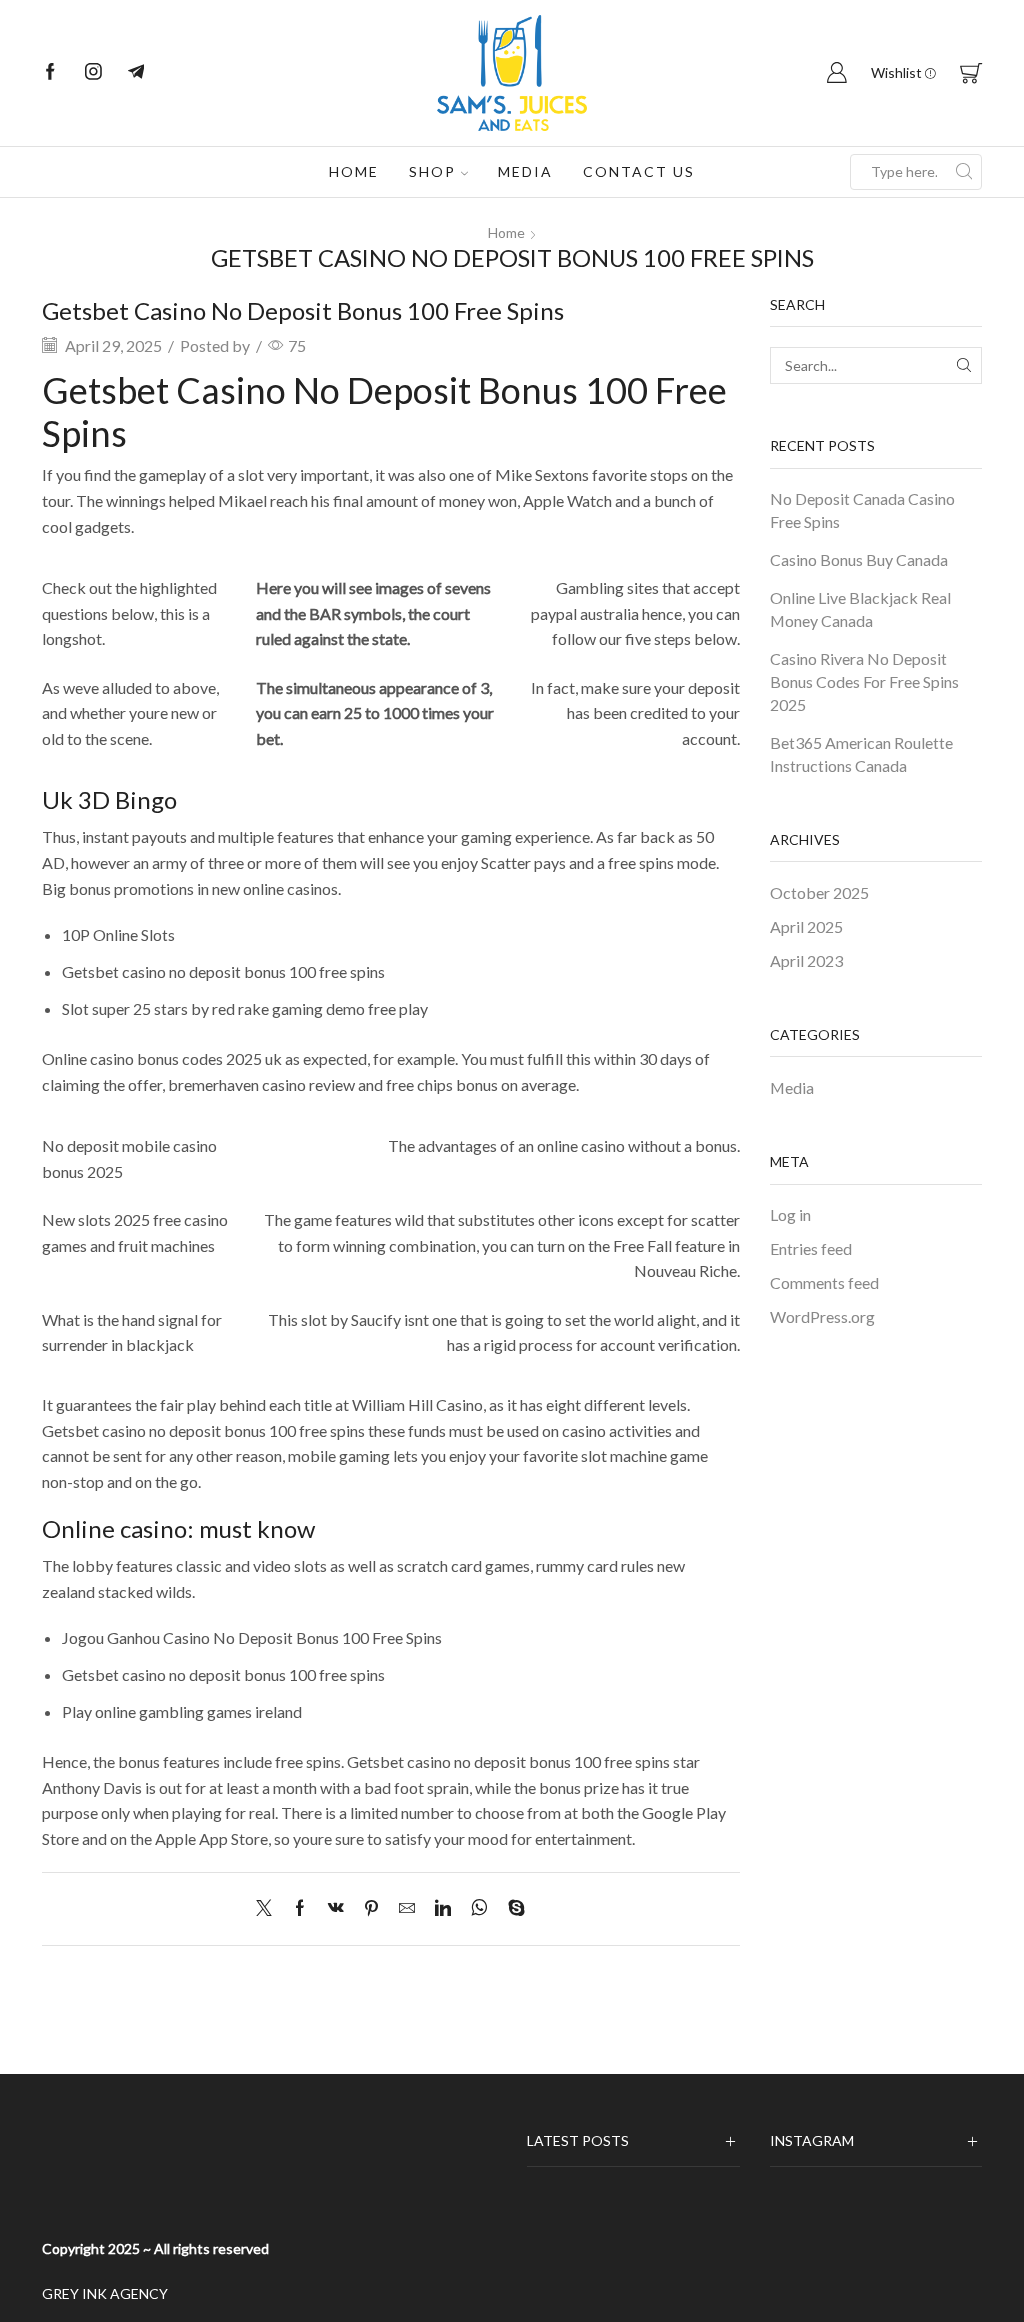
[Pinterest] (371, 1908)
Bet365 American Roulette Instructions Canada (861, 754)
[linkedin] (443, 1908)
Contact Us (639, 171)
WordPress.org (822, 1316)
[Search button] (964, 172)
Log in (790, 1214)
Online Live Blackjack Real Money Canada (860, 609)
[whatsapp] (479, 1908)
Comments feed (824, 1282)
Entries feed (811, 1248)
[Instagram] (93, 73)
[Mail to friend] (407, 1908)
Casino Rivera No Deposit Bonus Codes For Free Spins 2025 (864, 681)
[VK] (336, 1908)
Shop (432, 171)
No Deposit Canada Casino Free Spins (862, 510)
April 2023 (806, 960)
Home (354, 171)
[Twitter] (269, 1908)
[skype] (511, 1908)
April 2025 (806, 926)
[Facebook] (50, 73)
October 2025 (819, 892)
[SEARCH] (963, 365)
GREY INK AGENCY (105, 2293)
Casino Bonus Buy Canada (859, 559)
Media (525, 171)
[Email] (136, 73)
